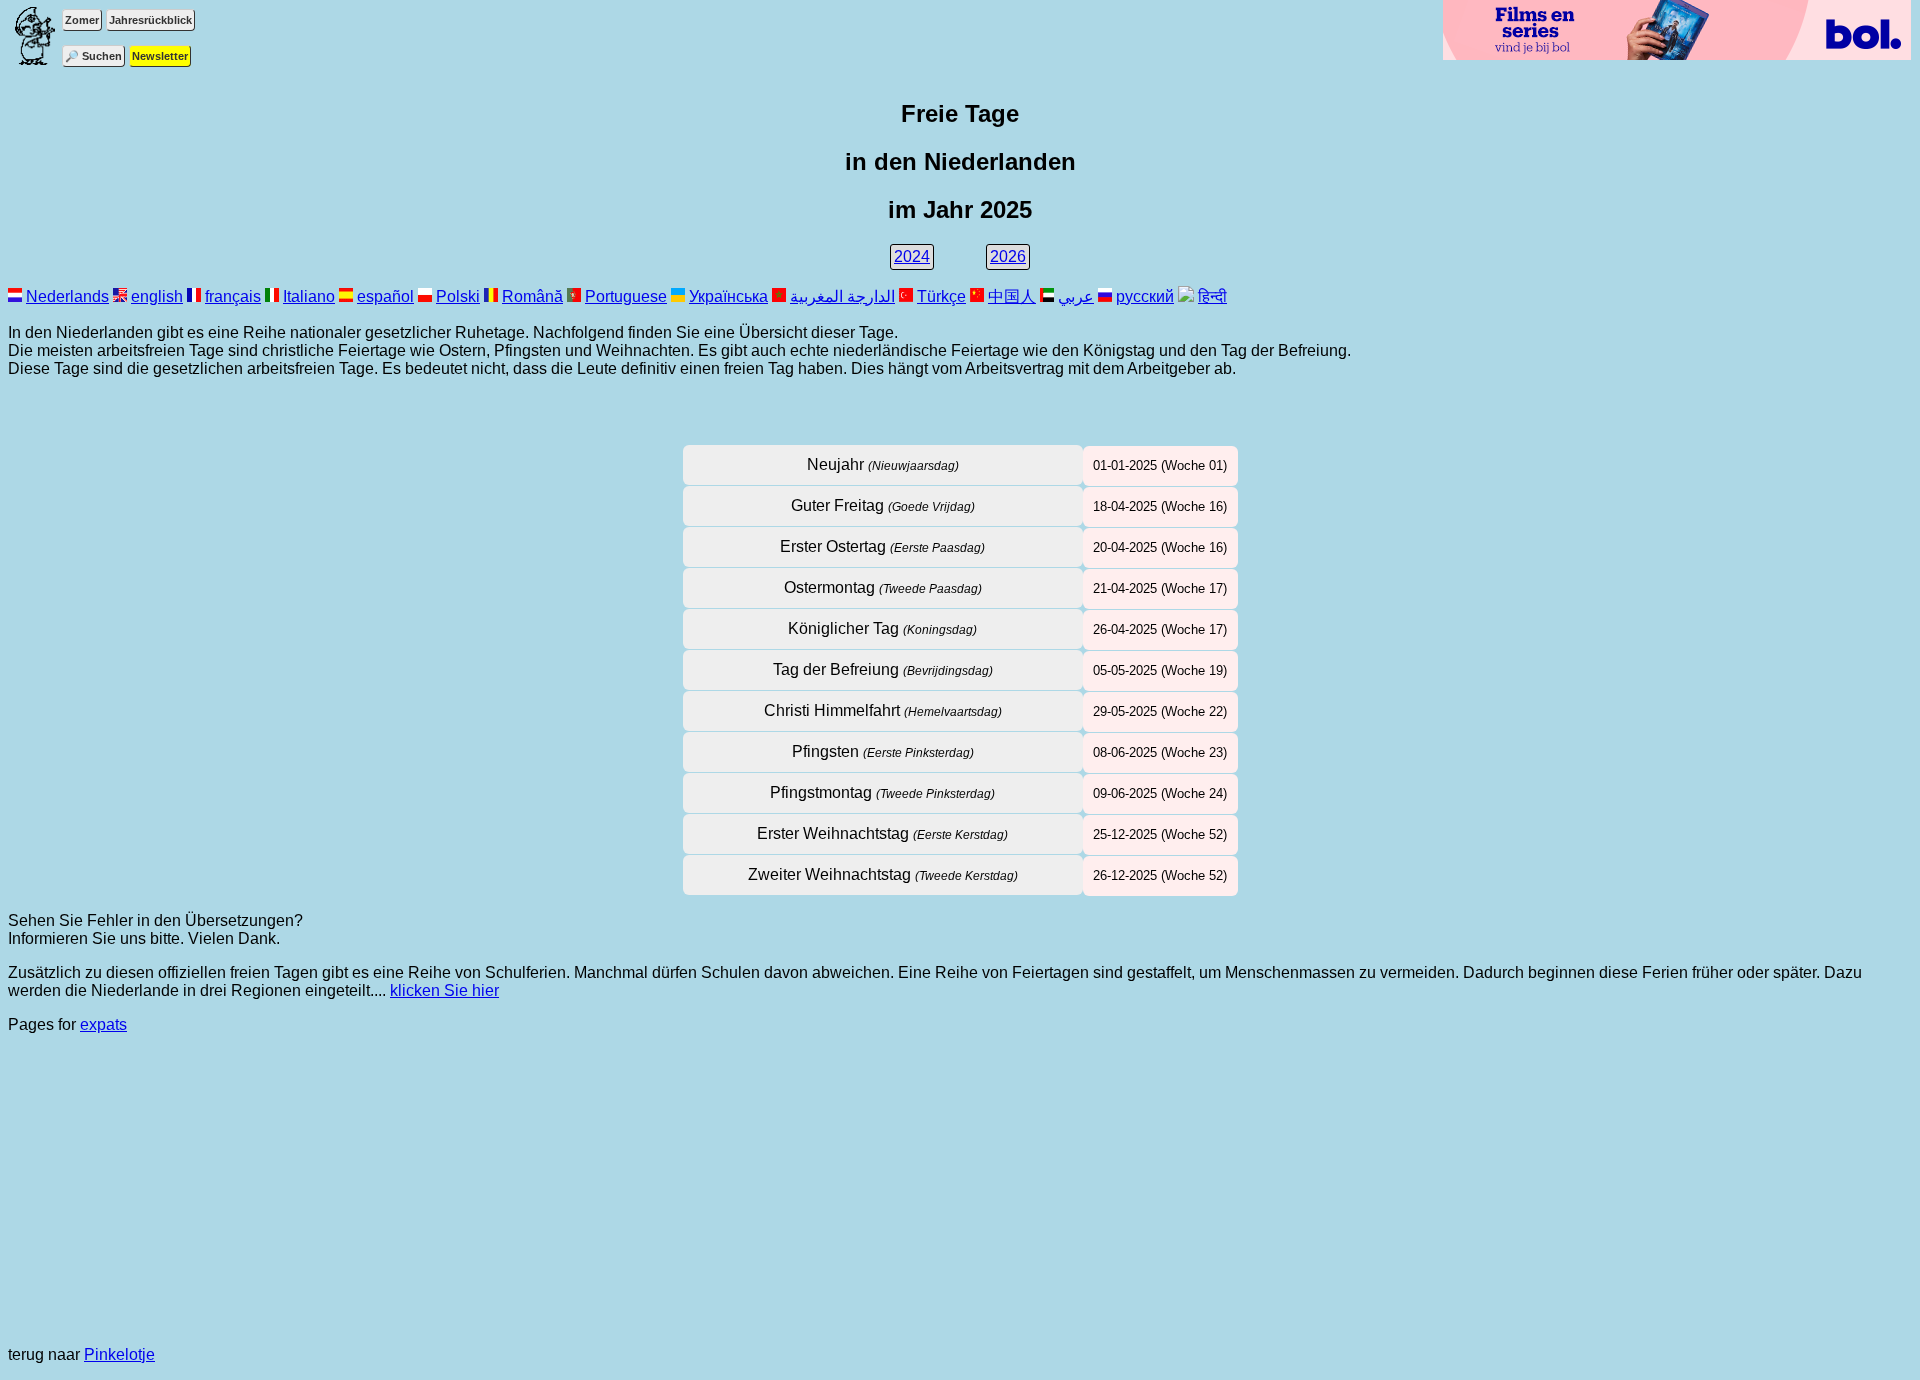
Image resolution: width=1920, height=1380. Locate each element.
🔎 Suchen (93, 56)
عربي (1076, 296)
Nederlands (67, 296)
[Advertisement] (960, 1190)
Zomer (82, 20)
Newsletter (160, 56)
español (385, 296)
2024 (912, 256)
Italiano (309, 296)
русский (1145, 296)
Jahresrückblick (150, 20)
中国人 (1012, 296)
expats (103, 1024)
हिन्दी (1212, 296)
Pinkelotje (119, 1354)
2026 (1008, 256)
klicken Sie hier (444, 990)
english (157, 296)
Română (532, 296)
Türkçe (941, 296)
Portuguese (626, 296)
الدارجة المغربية (842, 296)
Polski (458, 296)
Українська (728, 296)
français (233, 296)
